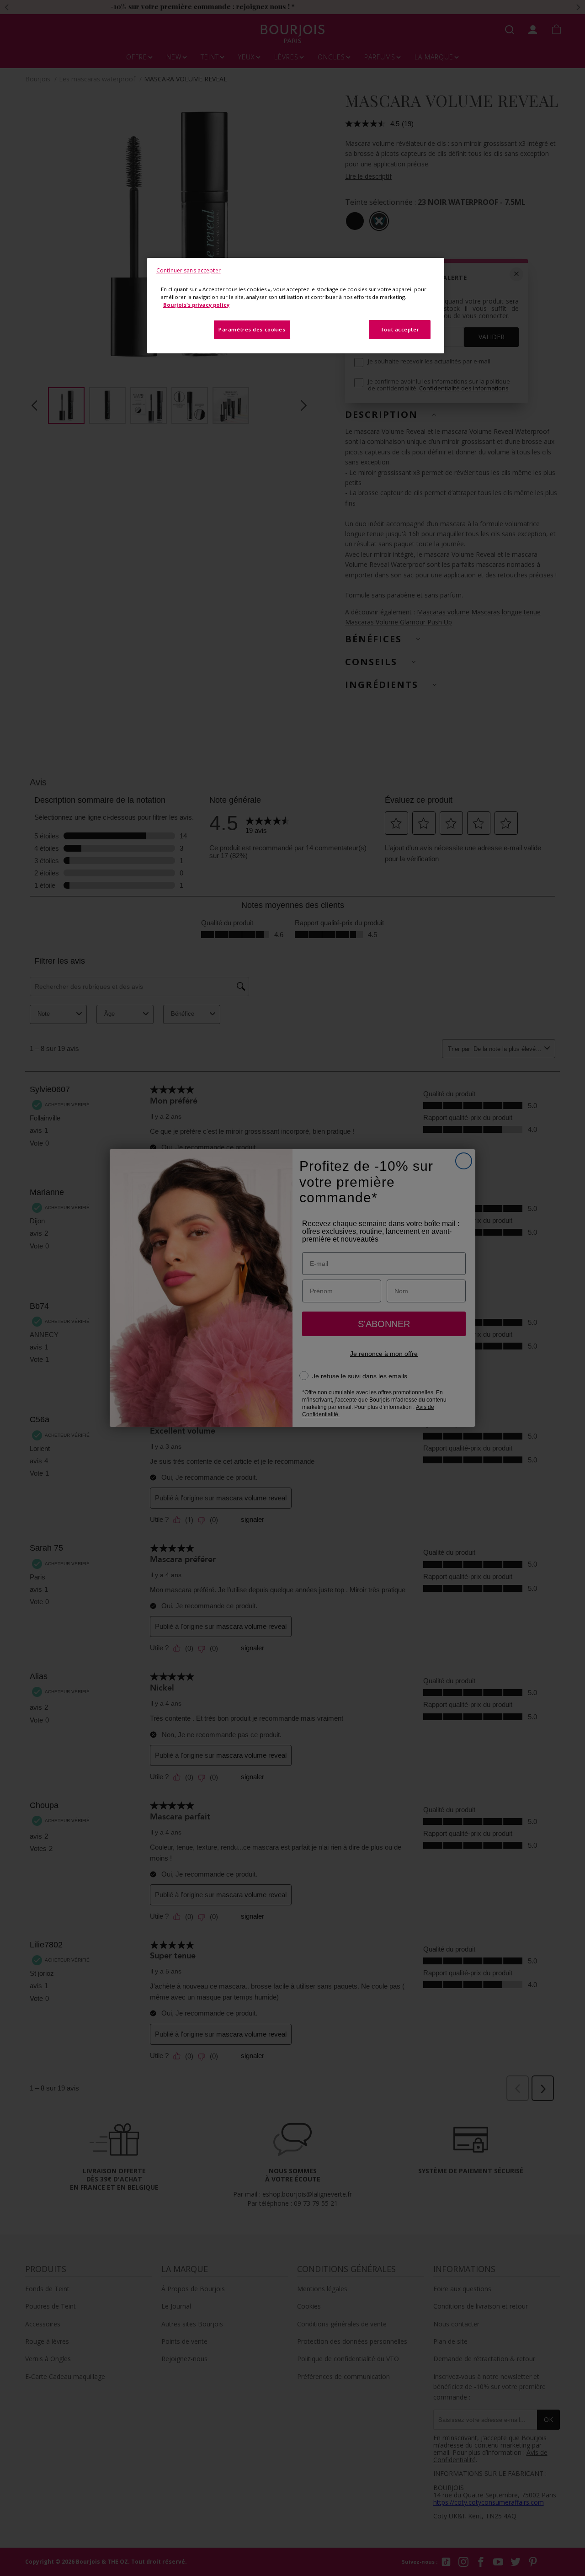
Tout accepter (400, 329)
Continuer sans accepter (189, 270)
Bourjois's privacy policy (196, 305)
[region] (296, 306)
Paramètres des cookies (252, 329)
